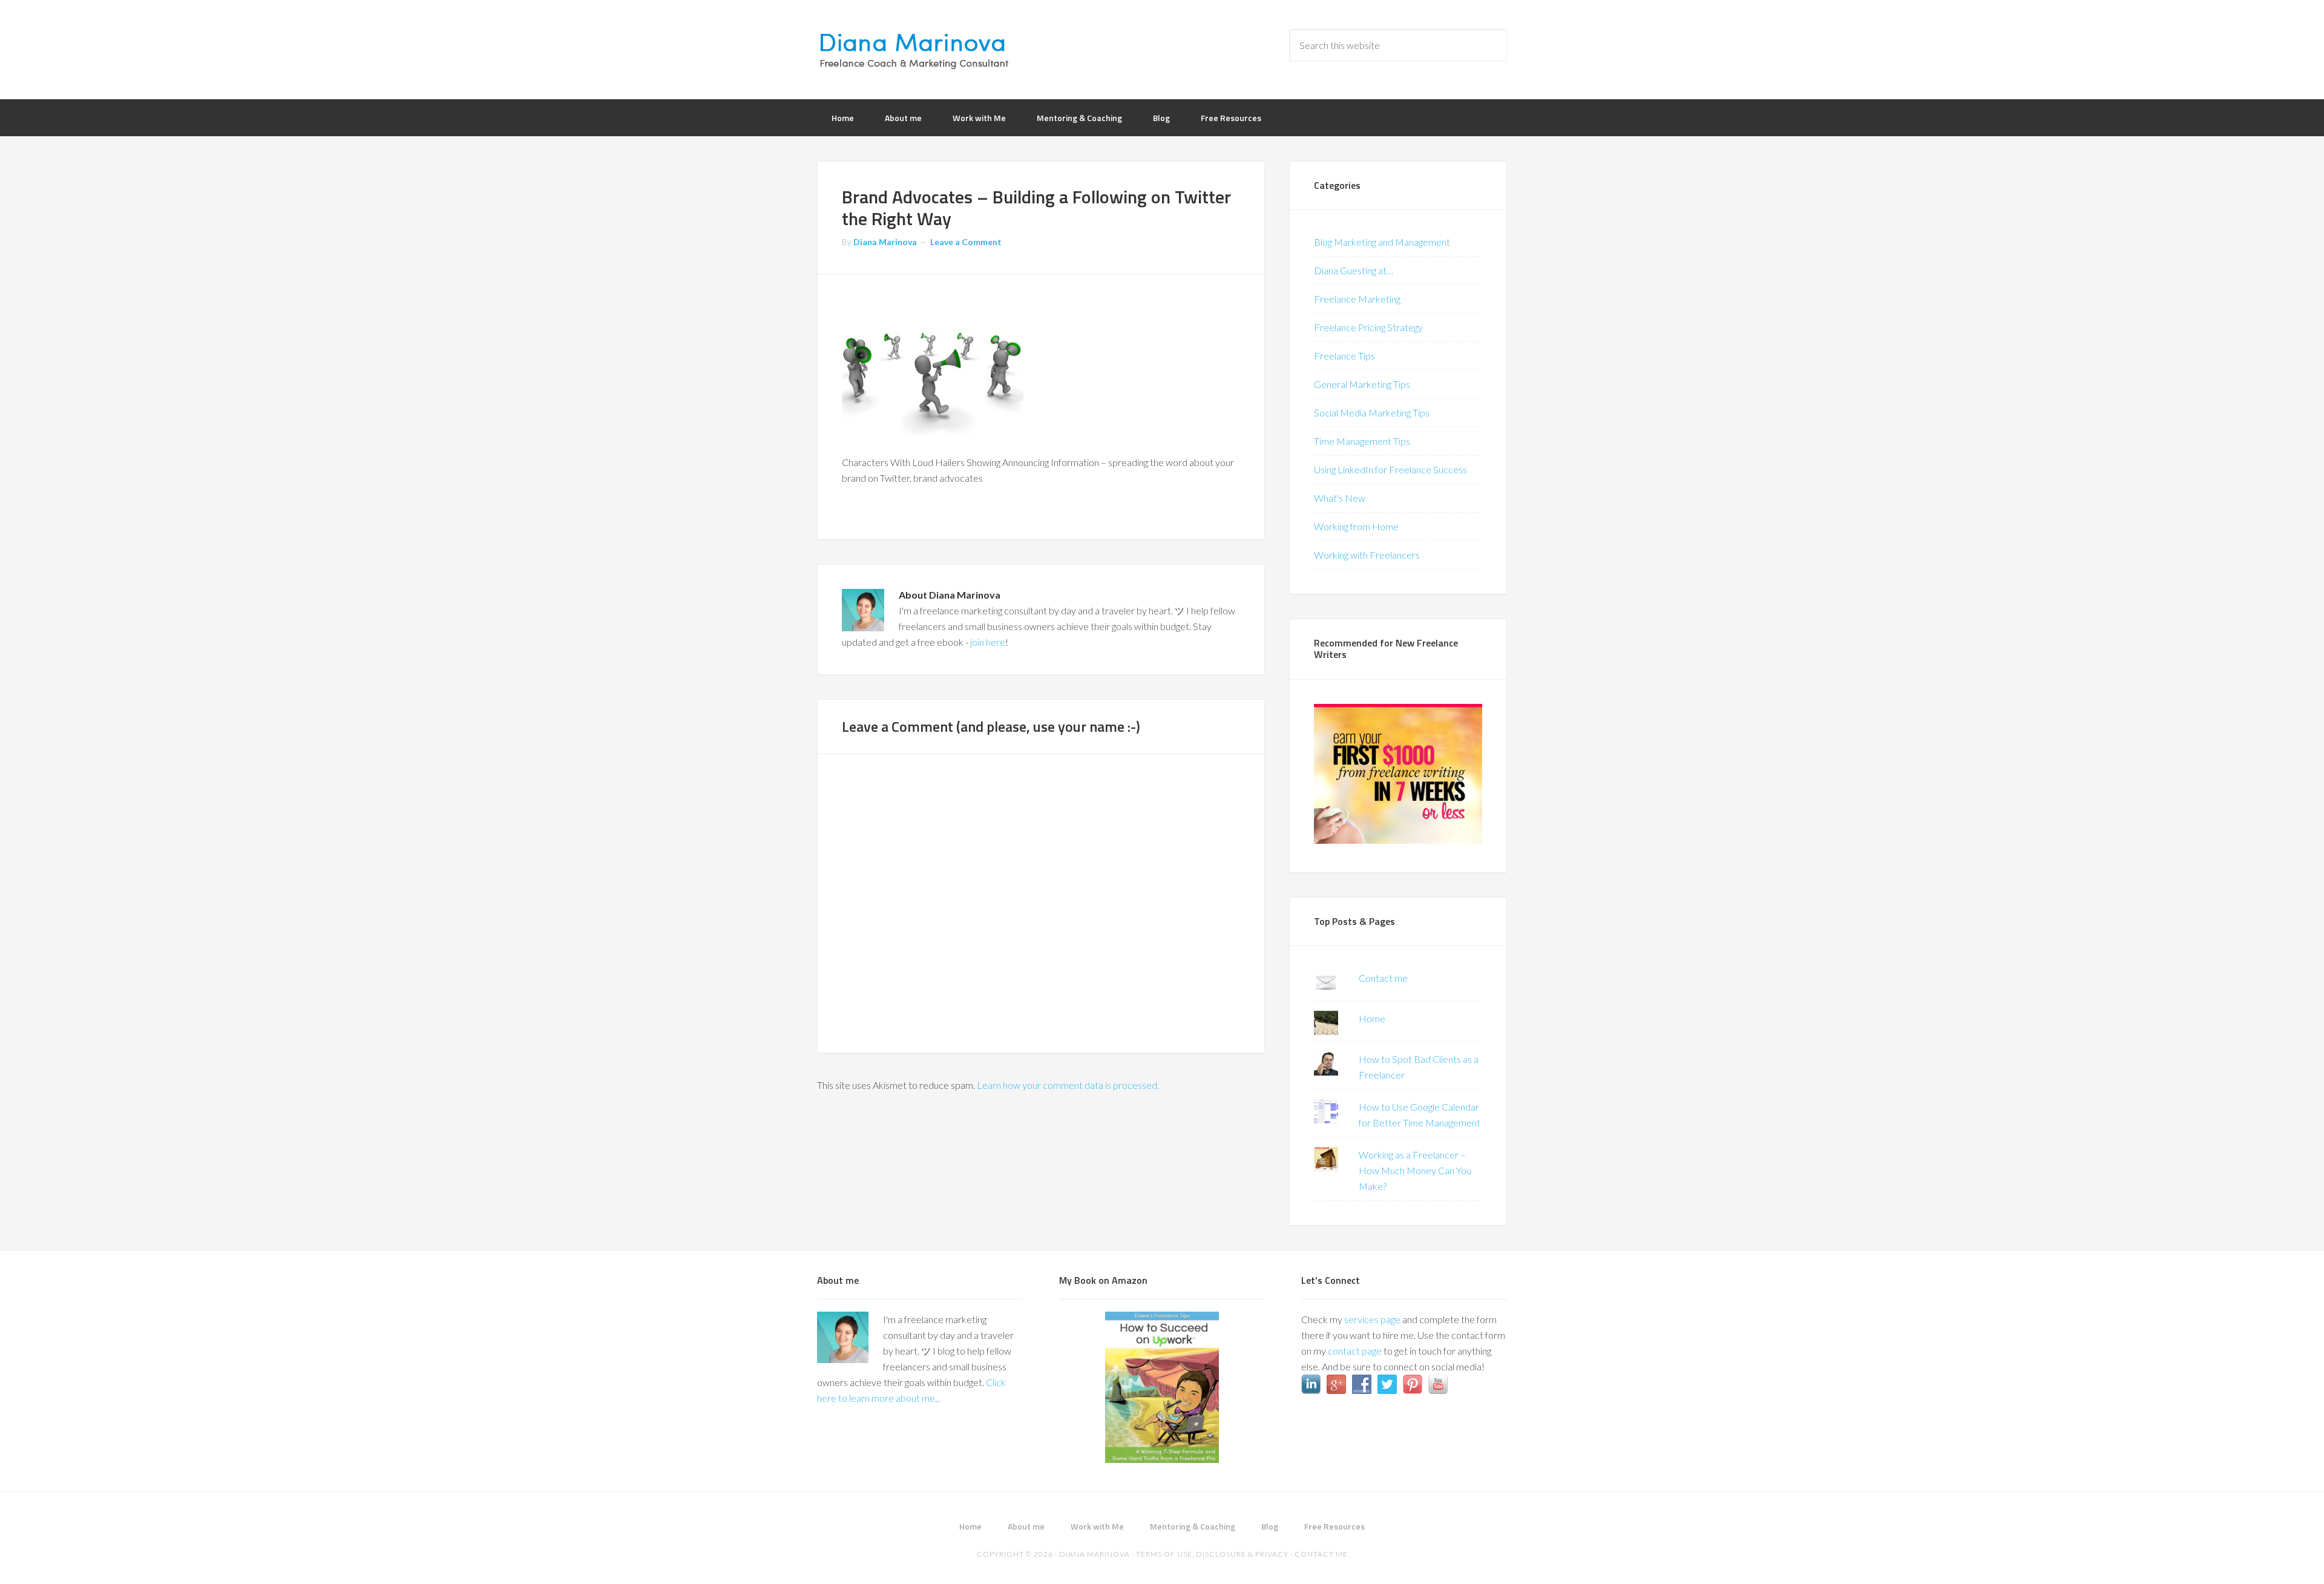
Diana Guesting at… (1354, 270)
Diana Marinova (914, 48)
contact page (1355, 1351)
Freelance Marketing (1357, 299)
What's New (1340, 498)
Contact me (1383, 978)
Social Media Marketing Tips (1372, 412)
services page (1372, 1319)
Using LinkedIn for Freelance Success (1390, 469)
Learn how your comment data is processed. (1068, 1085)
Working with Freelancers (1367, 555)
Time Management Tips (1362, 441)
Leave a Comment (966, 242)
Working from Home (1356, 526)
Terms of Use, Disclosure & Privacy (1212, 1554)
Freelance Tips (1344, 356)
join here (988, 642)
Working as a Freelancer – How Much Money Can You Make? (1415, 1170)
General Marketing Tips (1362, 384)
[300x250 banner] (1398, 840)
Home (1372, 1018)
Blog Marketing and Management (1382, 242)
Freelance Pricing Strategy (1368, 327)
